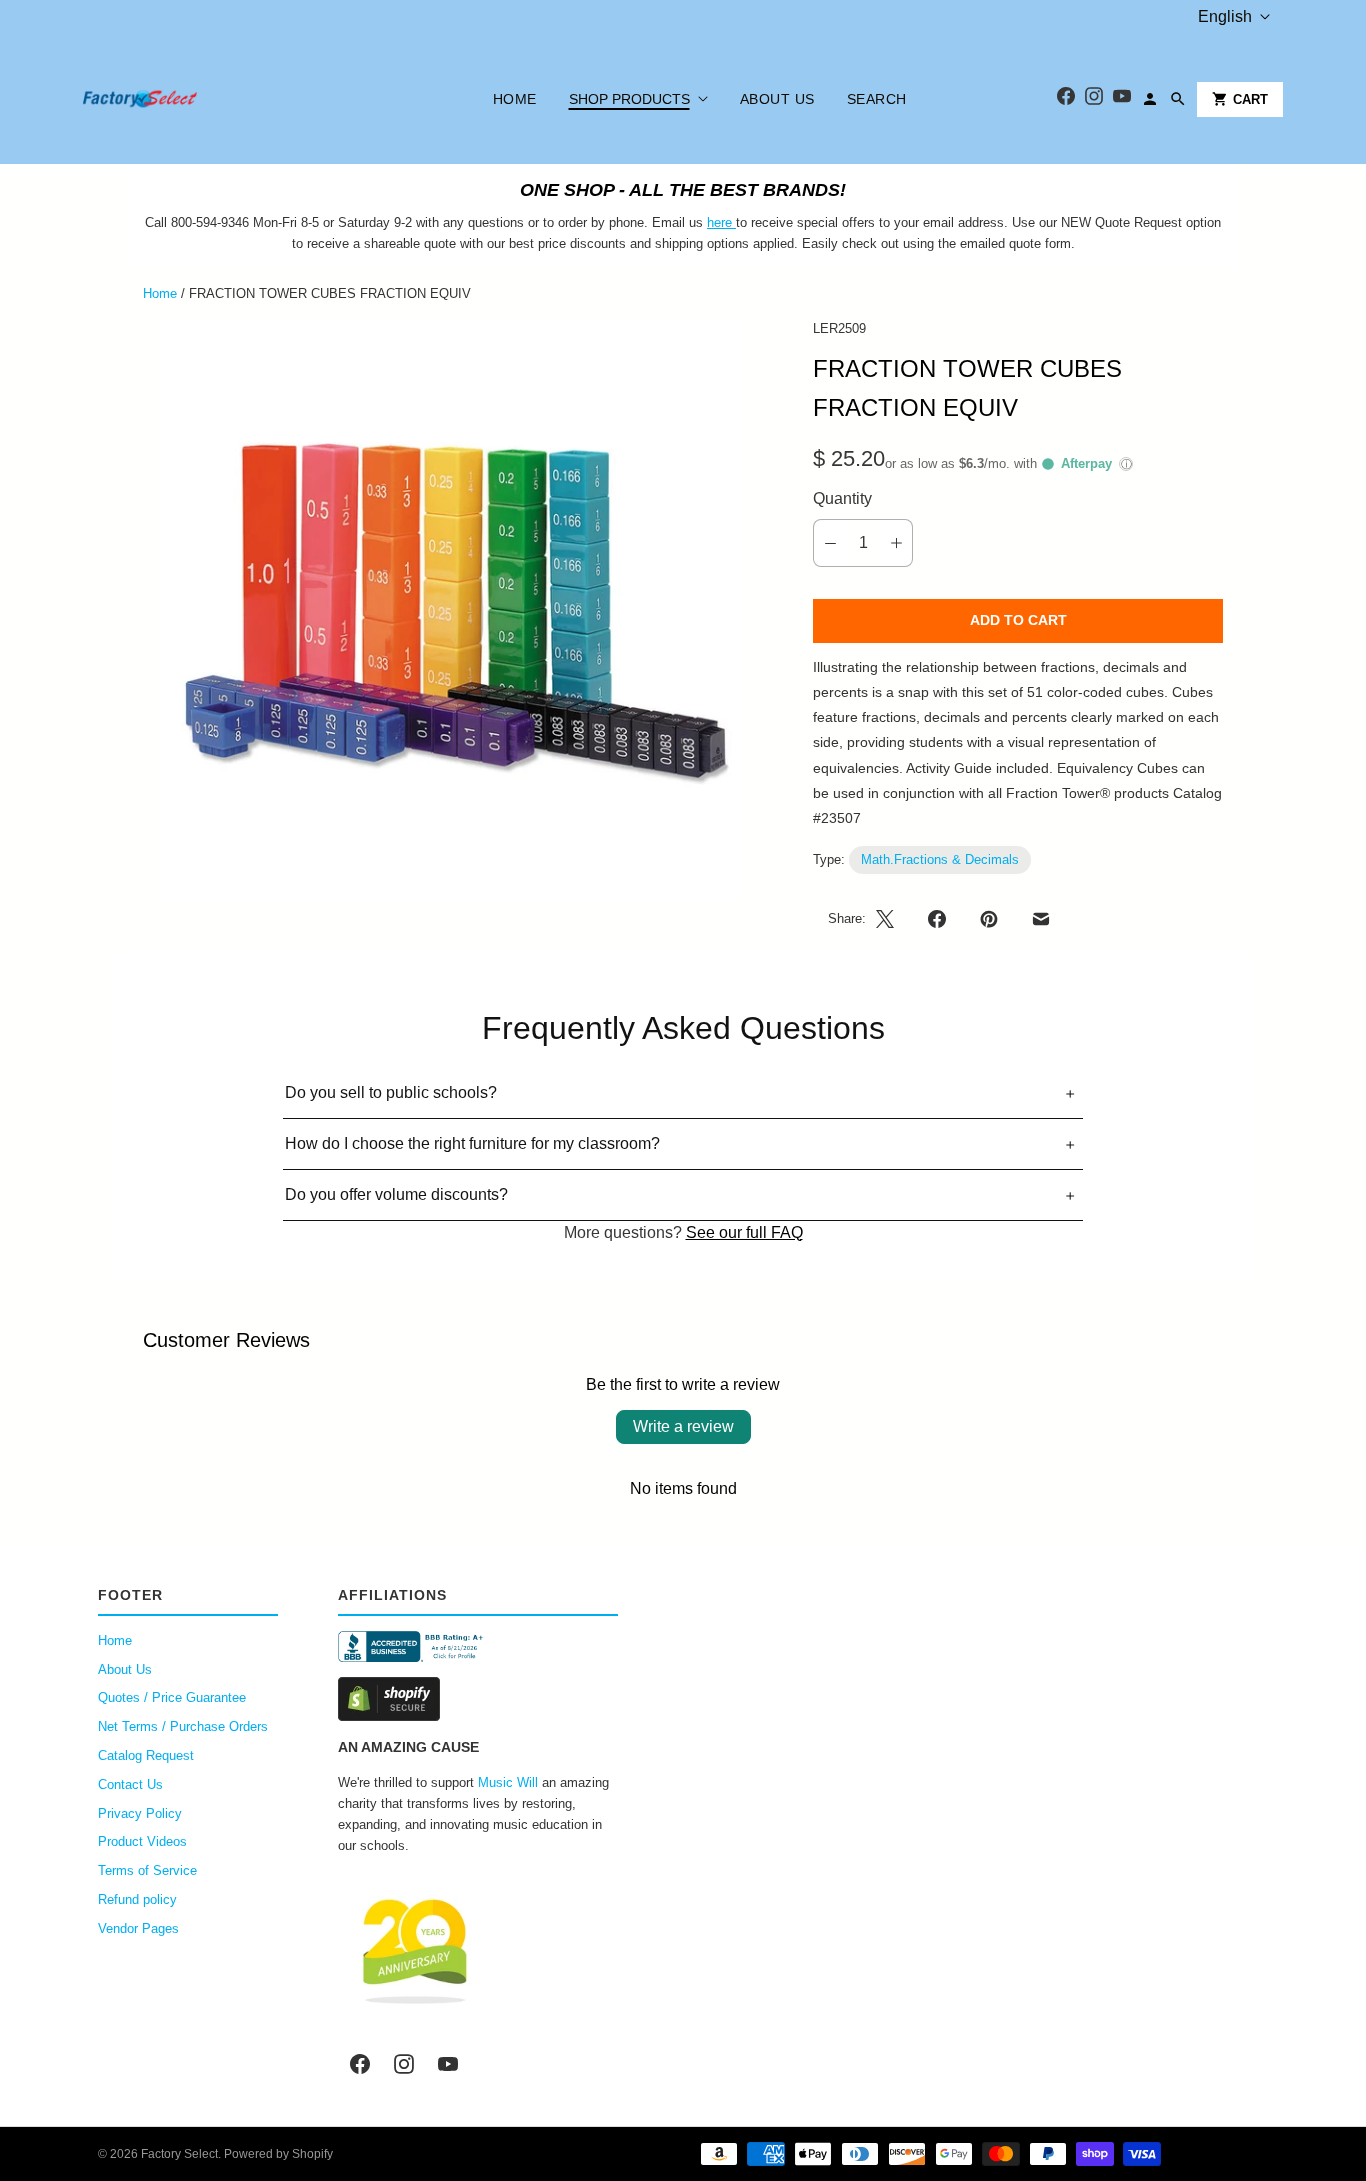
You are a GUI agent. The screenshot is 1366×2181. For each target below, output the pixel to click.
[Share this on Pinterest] (989, 919)
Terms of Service (147, 1870)
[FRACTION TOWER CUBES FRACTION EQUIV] (450, 611)
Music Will (508, 1782)
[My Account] (1150, 99)
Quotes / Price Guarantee (172, 1697)
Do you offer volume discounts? (396, 1194)
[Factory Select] (200, 99)
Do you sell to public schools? (391, 1092)
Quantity (842, 498)
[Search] (1178, 99)
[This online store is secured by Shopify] (478, 1699)
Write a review (683, 1426)
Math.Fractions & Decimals (940, 859)
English (1225, 16)
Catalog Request (146, 1755)
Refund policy (137, 1899)
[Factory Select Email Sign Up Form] (734, 222)
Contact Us (130, 1784)
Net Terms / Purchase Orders (183, 1726)
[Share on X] (891, 919)
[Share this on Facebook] (937, 919)
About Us (777, 99)
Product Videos (142, 1841)
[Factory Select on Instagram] (404, 2064)
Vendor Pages (138, 1928)
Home (515, 99)
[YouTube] (1122, 99)
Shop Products (629, 99)
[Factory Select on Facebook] (360, 2064)
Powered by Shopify (278, 2154)
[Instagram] (1094, 99)
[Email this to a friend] (1041, 919)
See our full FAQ (744, 1232)
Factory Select (179, 2154)
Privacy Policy (140, 1813)
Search (877, 99)
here (719, 222)
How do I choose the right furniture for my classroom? (472, 1143)
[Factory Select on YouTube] (448, 2064)
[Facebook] (1066, 99)
